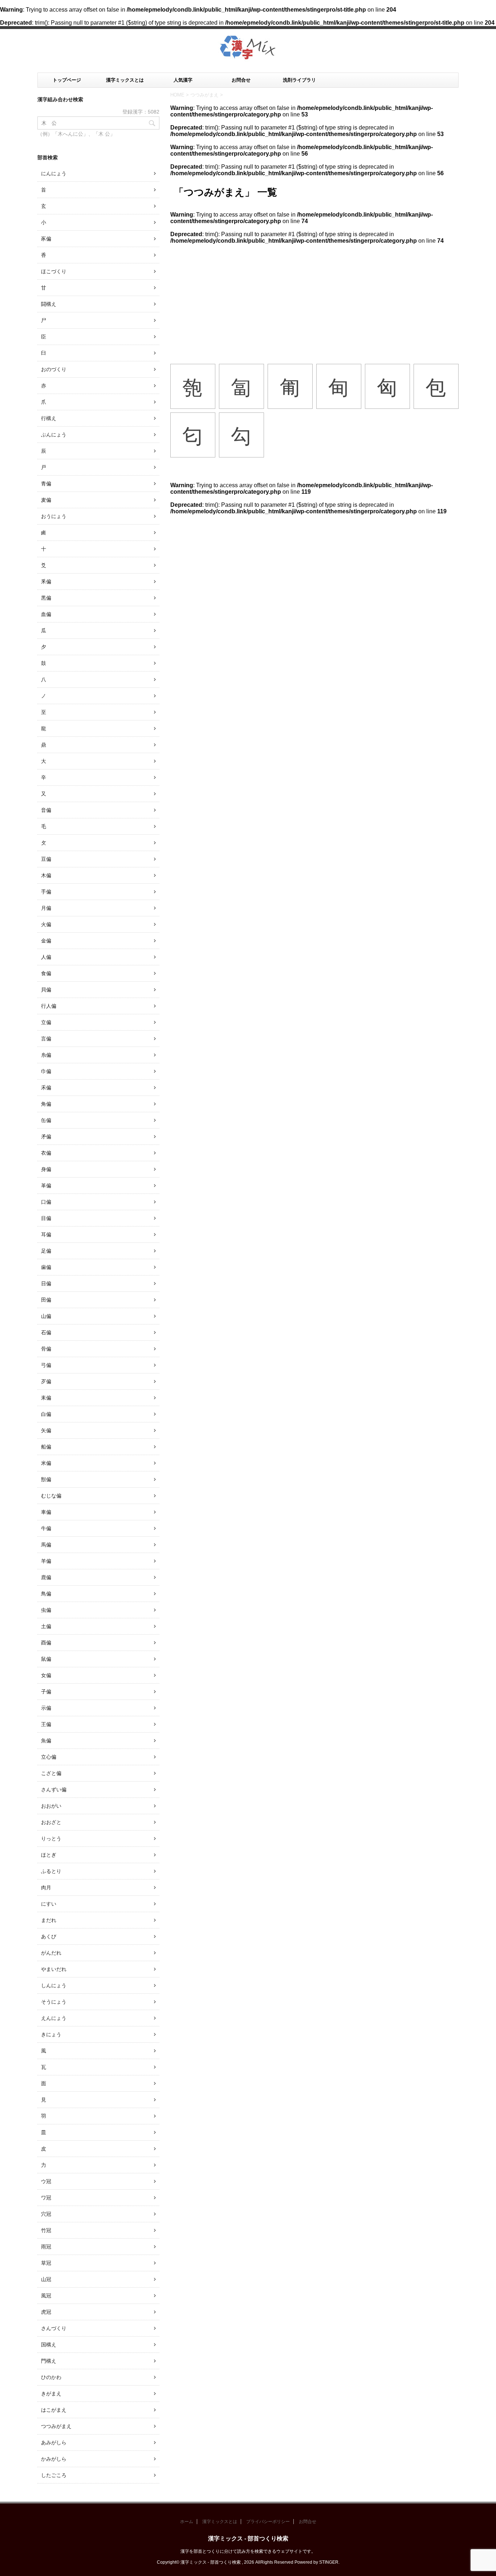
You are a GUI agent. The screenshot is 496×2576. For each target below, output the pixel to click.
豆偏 (46, 859)
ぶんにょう (54, 435)
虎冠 (46, 2312)
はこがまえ (54, 2410)
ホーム (187, 2522)
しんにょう (54, 1985)
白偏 (46, 1414)
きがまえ (51, 2394)
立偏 (46, 1022)
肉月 (46, 1887)
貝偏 (46, 990)
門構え (49, 2361)
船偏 (46, 1447)
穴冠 (46, 2214)
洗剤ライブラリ (299, 80)
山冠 (46, 2279)
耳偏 (46, 1234)
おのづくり (54, 369)
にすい (49, 1904)
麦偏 (46, 500)
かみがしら (54, 2459)
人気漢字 (183, 80)
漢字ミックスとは (125, 80)
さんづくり (54, 2328)
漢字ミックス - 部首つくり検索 (248, 2538)
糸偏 (46, 1055)
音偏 (46, 810)
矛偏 (46, 1137)
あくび (49, 1936)
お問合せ (241, 80)
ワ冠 (46, 2198)
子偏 (46, 1692)
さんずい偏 (54, 1790)
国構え (49, 2345)
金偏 (46, 941)
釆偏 (46, 582)
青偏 (46, 484)
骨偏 (46, 1349)
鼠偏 (46, 1659)
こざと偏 (51, 1773)
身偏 (46, 1169)
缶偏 (46, 1120)
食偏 (46, 973)
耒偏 (46, 1398)
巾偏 (46, 1071)
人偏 (46, 957)
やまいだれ (54, 1969)
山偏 (46, 1316)
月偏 (46, 908)
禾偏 (46, 1088)
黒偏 (46, 598)
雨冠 (46, 2247)
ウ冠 (46, 2181)
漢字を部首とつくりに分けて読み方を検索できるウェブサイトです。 (248, 2551)
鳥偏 (46, 1594)
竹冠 (46, 2230)
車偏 (46, 1512)
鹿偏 (46, 1577)
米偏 (46, 1463)
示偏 (46, 1708)
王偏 (46, 1724)
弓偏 (46, 1365)
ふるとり (51, 1871)
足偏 (46, 1251)
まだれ (49, 1920)
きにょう (51, 2034)
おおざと (51, 1822)
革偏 (46, 1186)
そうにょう (54, 2002)
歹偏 (46, 1381)
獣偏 (46, 1479)
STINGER (329, 2562)
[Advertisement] (314, 299)
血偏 (46, 614)
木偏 (46, 875)
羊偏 (46, 1561)
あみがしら (54, 2443)
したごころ (54, 2475)
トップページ (67, 80)
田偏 (46, 1300)
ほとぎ (49, 1855)
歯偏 (46, 1267)
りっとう (51, 1838)
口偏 (46, 1202)
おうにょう (54, 516)
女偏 (46, 1675)
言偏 (46, 1039)
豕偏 (46, 239)
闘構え (49, 304)
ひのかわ (51, 2377)
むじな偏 (51, 1496)
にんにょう (54, 173)
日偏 (46, 1283)
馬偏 (46, 1545)
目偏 (46, 1218)
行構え (49, 418)
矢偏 (46, 1430)
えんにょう (54, 2018)
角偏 (46, 1104)
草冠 (46, 2263)
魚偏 (46, 1741)
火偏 (46, 924)
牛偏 (46, 1528)
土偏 (46, 1626)
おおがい (51, 1806)
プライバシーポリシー (268, 2522)
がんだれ (51, 1953)
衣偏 (46, 1153)
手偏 (46, 892)
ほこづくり (54, 271)
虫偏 (46, 1610)
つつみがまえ (56, 2426)
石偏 (46, 1332)
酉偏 (46, 1643)
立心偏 (49, 1757)
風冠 (46, 2296)
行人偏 (49, 1006)
